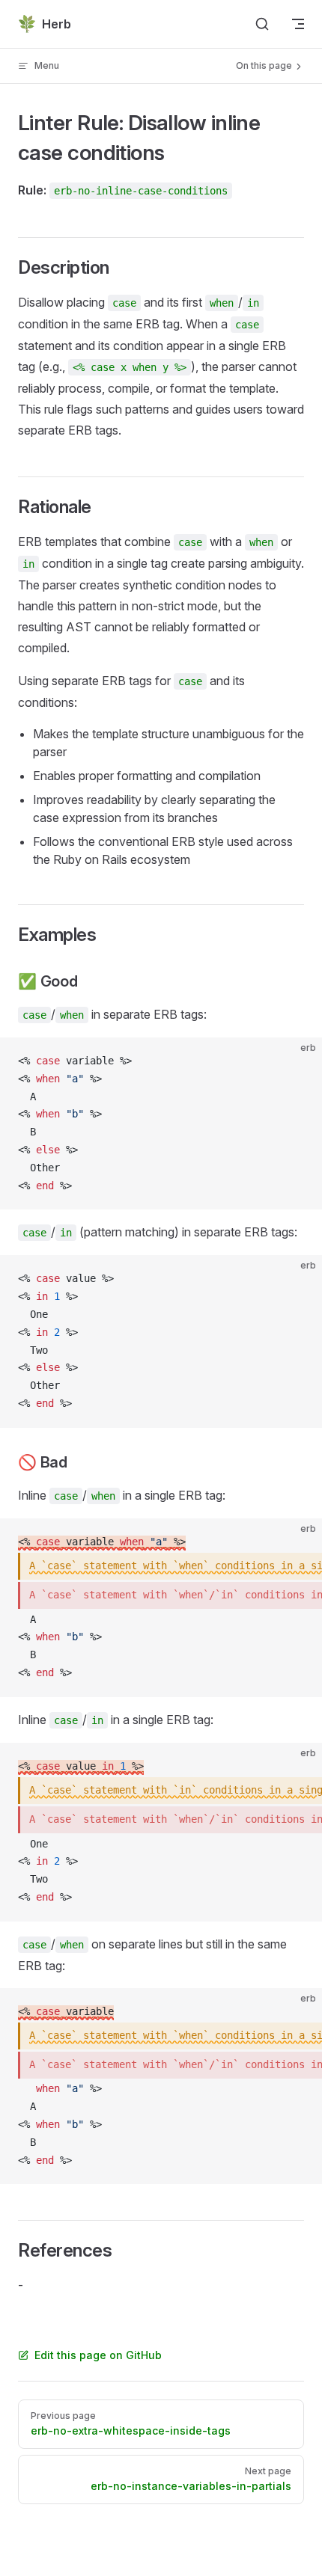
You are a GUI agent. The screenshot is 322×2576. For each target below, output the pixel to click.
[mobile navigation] (298, 24)
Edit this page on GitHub (98, 2355)
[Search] (262, 24)
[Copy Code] (298, 1061)
